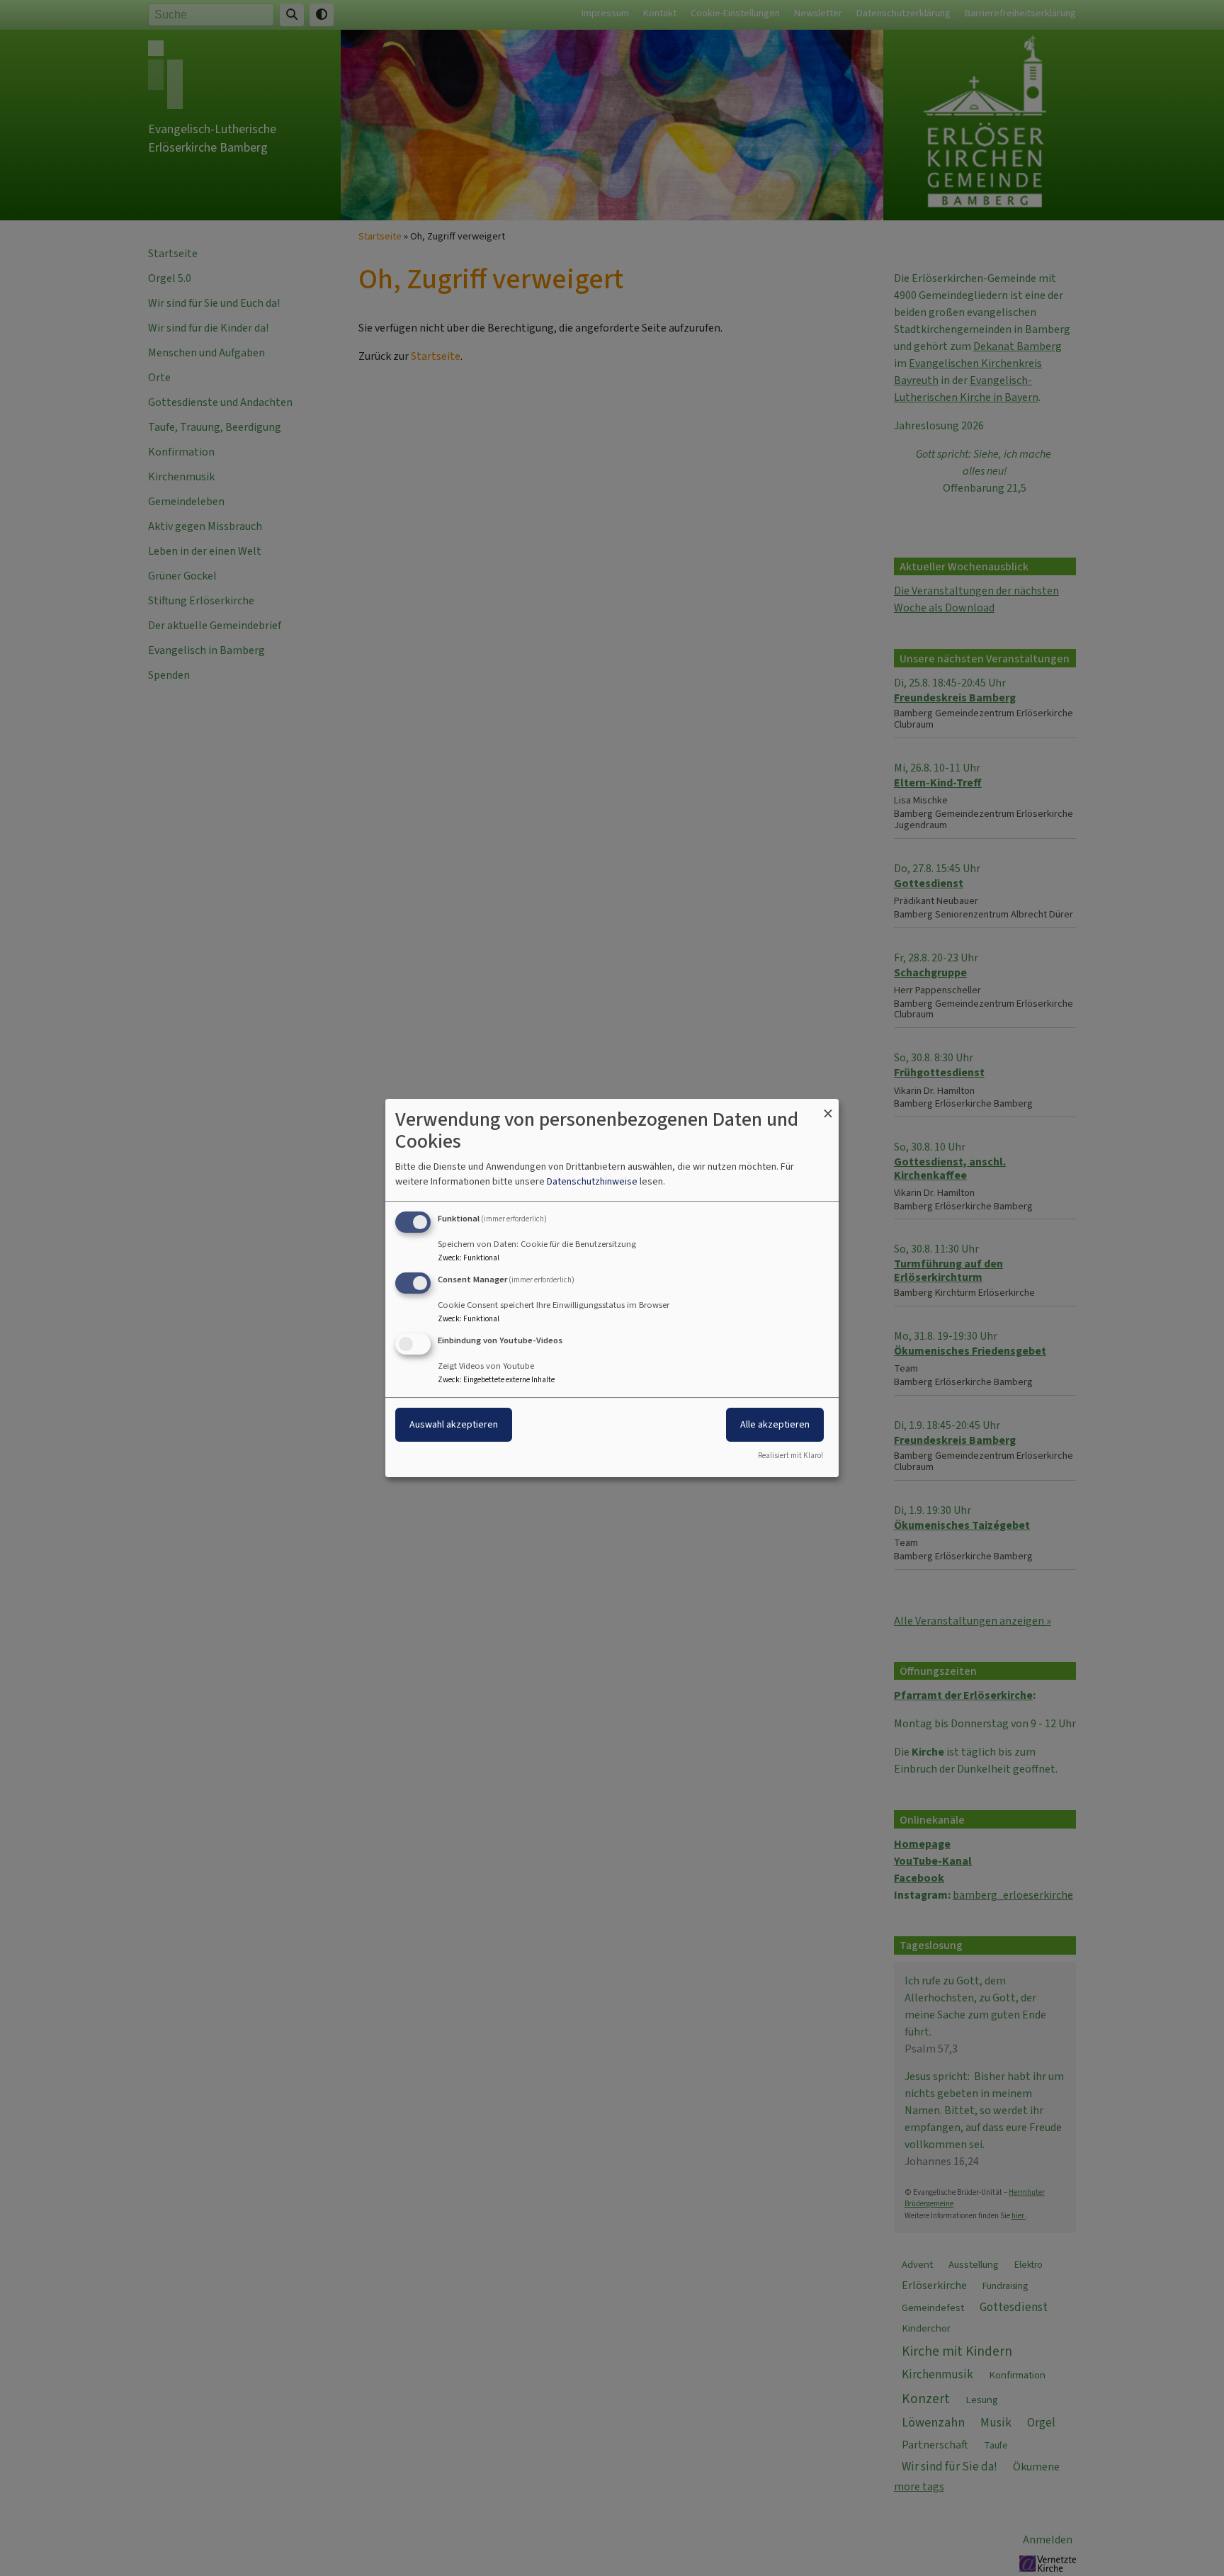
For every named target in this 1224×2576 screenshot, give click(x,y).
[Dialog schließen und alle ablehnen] (828, 1108)
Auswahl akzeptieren (454, 1424)
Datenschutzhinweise (592, 1181)
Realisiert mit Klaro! (790, 1456)
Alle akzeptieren (775, 1424)
